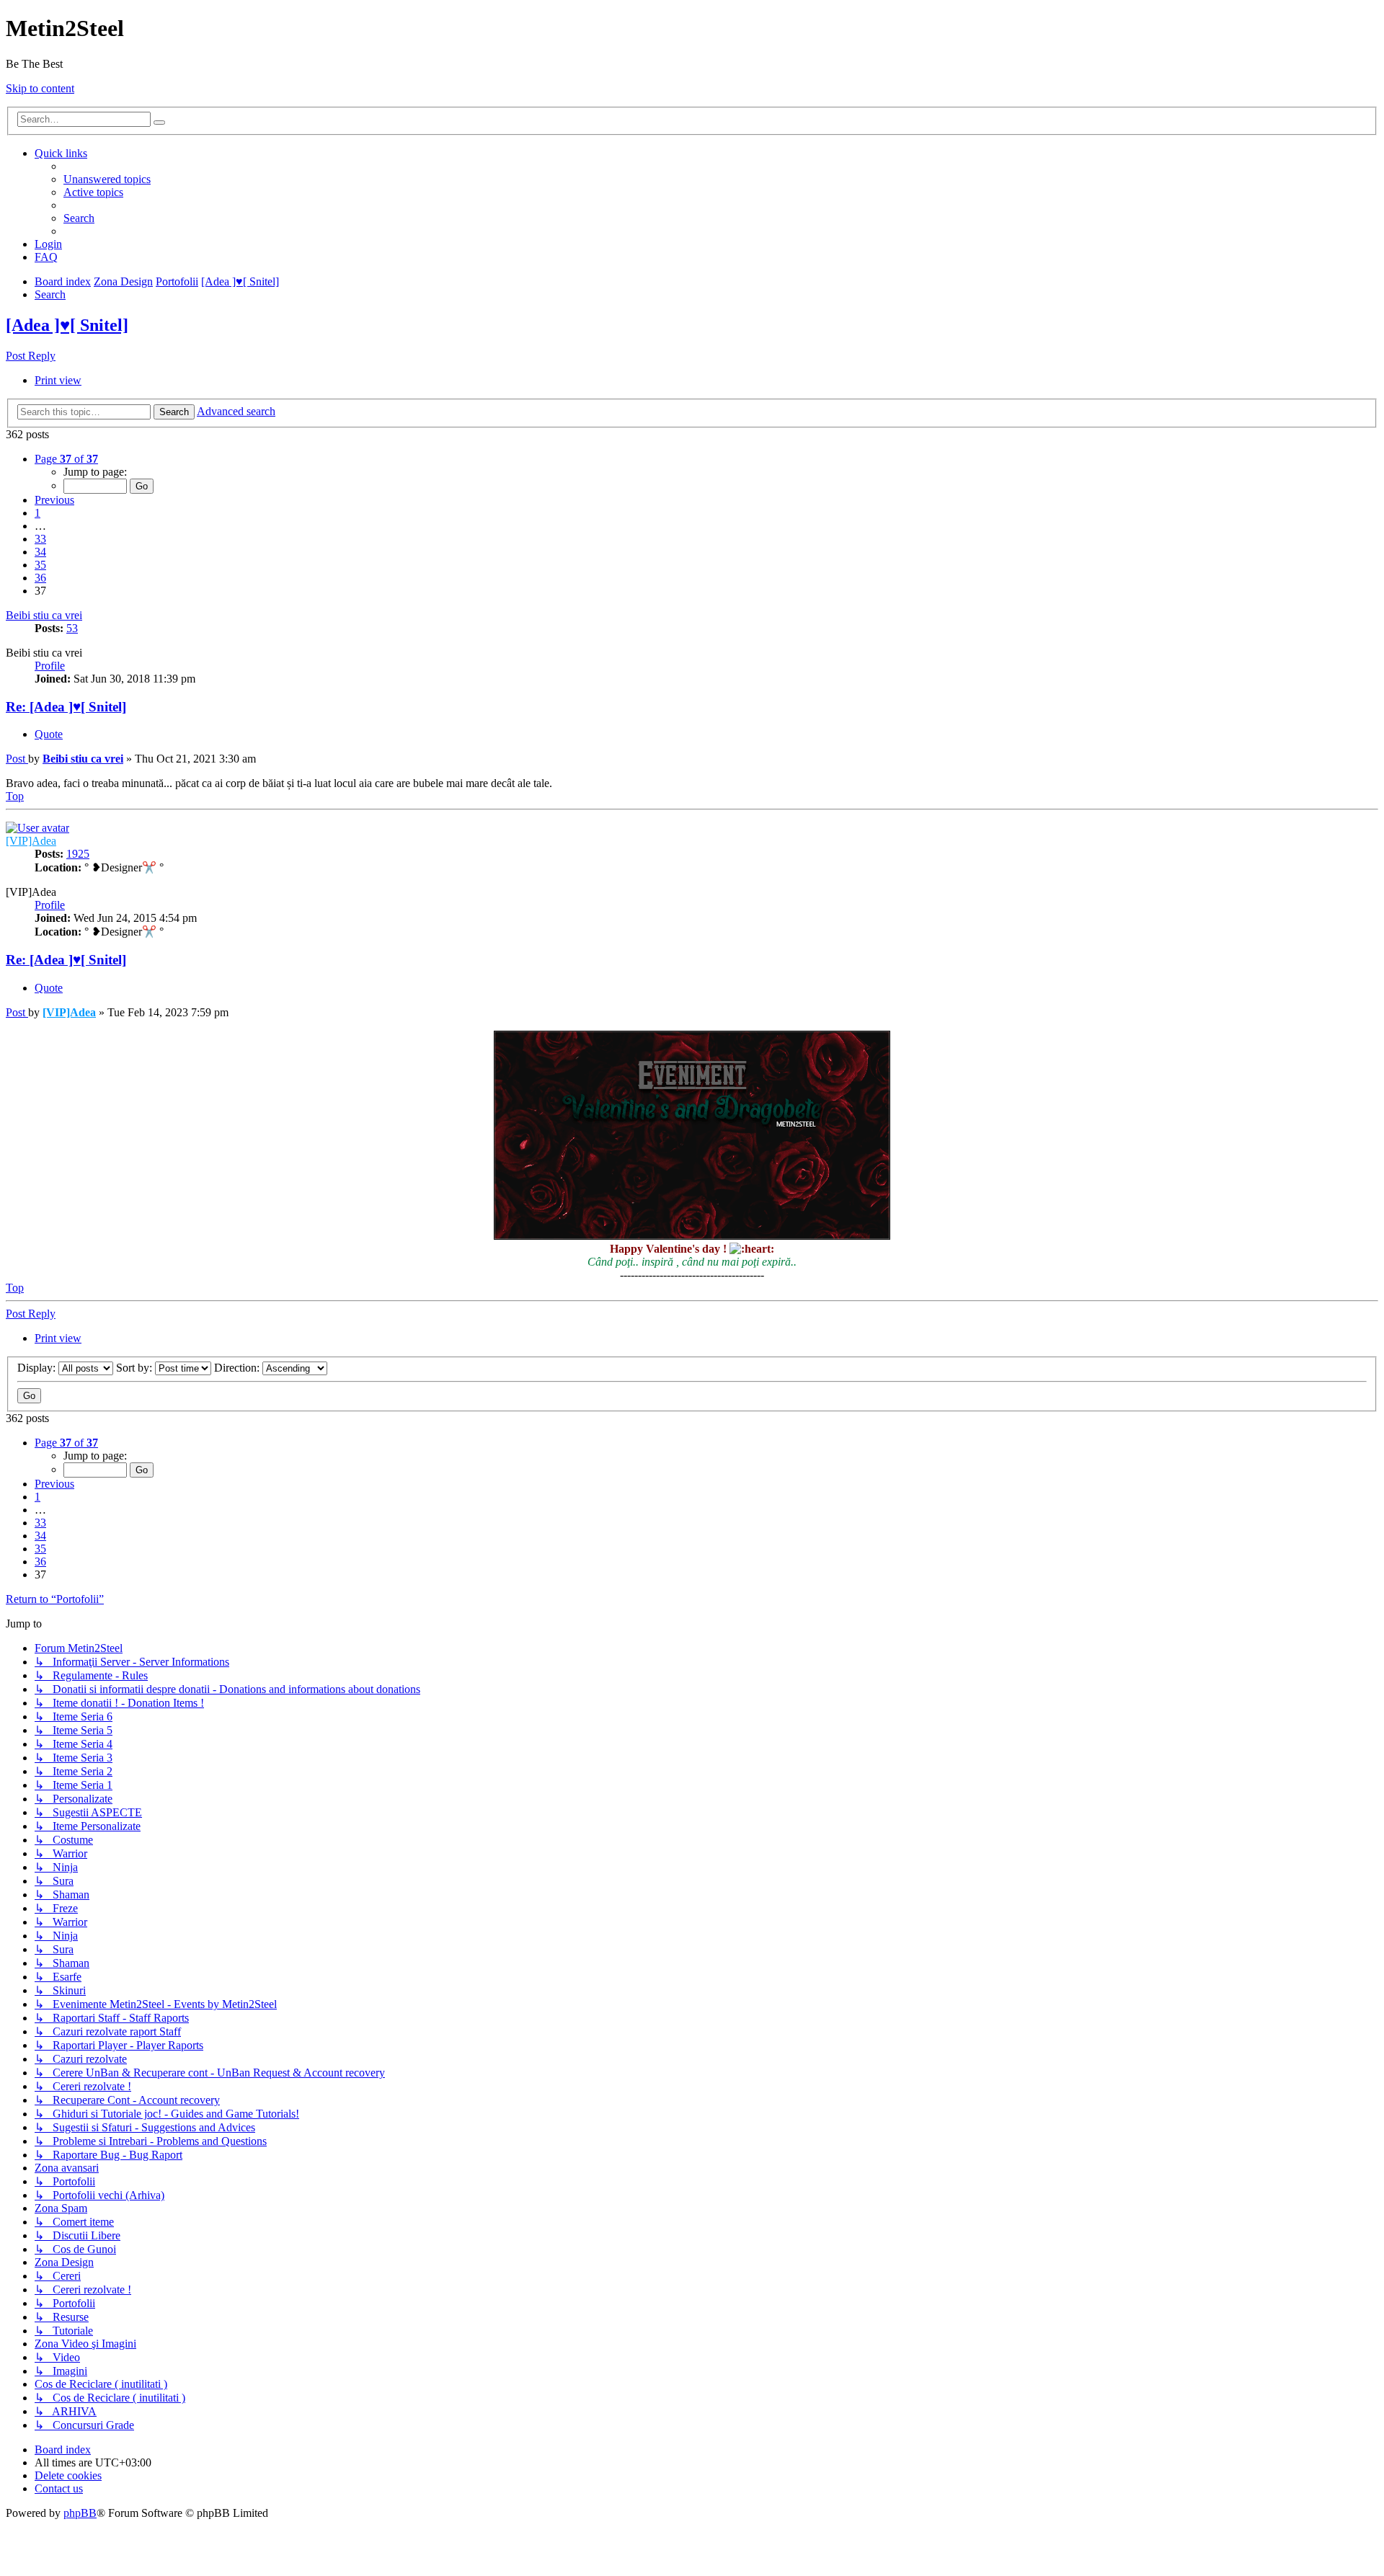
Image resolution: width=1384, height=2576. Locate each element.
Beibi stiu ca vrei (44, 615)
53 (72, 628)
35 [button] (40, 565)
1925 (78, 854)
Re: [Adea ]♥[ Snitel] (66, 707)
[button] (66, 459)
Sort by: (136, 1368)
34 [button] (40, 552)
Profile (50, 666)
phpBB (80, 2513)
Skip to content (40, 88)
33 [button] (40, 539)
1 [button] (37, 513)
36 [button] (40, 578)
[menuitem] (107, 179)
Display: (38, 1368)
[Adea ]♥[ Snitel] (240, 281)
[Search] (159, 123)
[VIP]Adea (31, 841)
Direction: (238, 1368)
